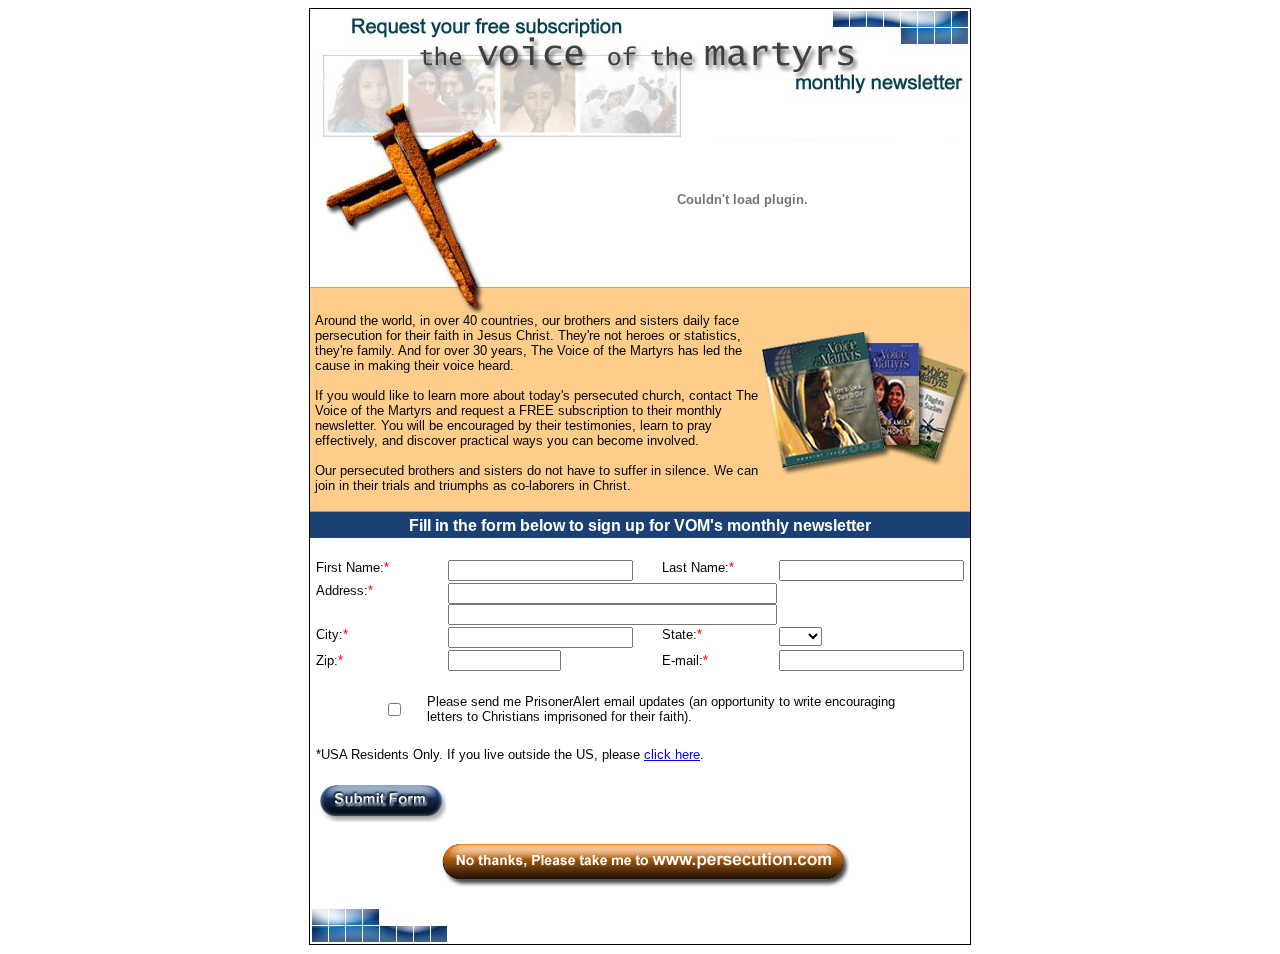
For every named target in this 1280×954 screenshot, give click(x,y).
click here (672, 754)
